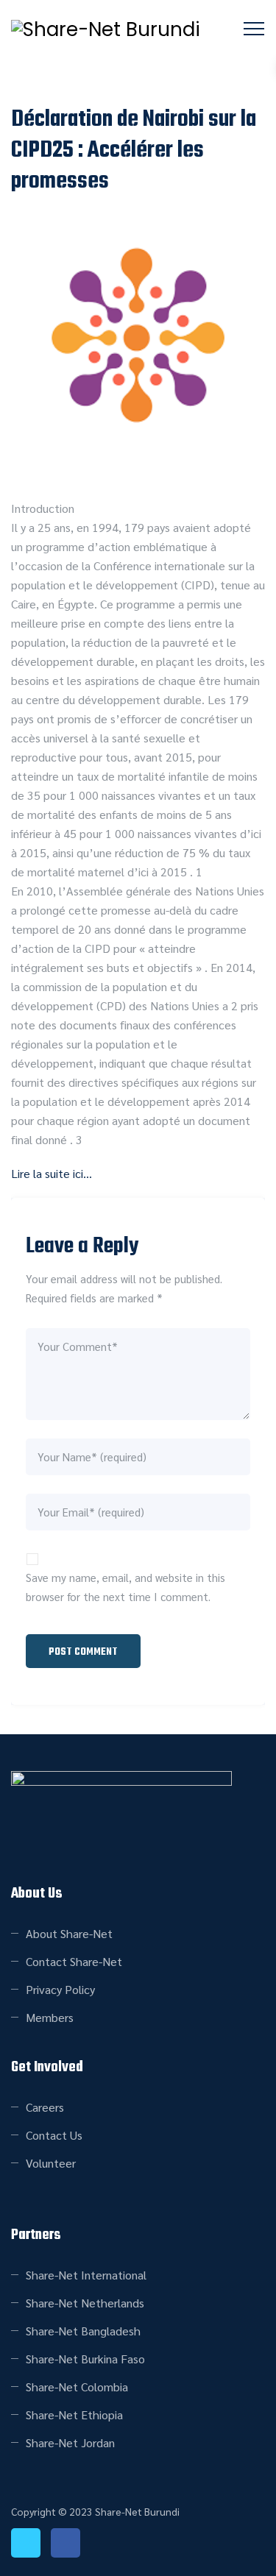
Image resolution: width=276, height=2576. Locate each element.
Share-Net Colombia (77, 2387)
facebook (66, 2543)
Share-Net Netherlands (85, 2303)
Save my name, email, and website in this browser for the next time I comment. (125, 1587)
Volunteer (51, 2163)
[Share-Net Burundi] (106, 29)
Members (50, 2017)
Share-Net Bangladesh (83, 2331)
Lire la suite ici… (52, 1173)
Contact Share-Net (74, 1961)
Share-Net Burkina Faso (85, 2359)
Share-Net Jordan (70, 2442)
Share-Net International (86, 2275)
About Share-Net (69, 1933)
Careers (45, 2107)
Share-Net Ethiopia (74, 2414)
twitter (26, 2543)
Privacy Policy (60, 1989)
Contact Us (54, 2135)
